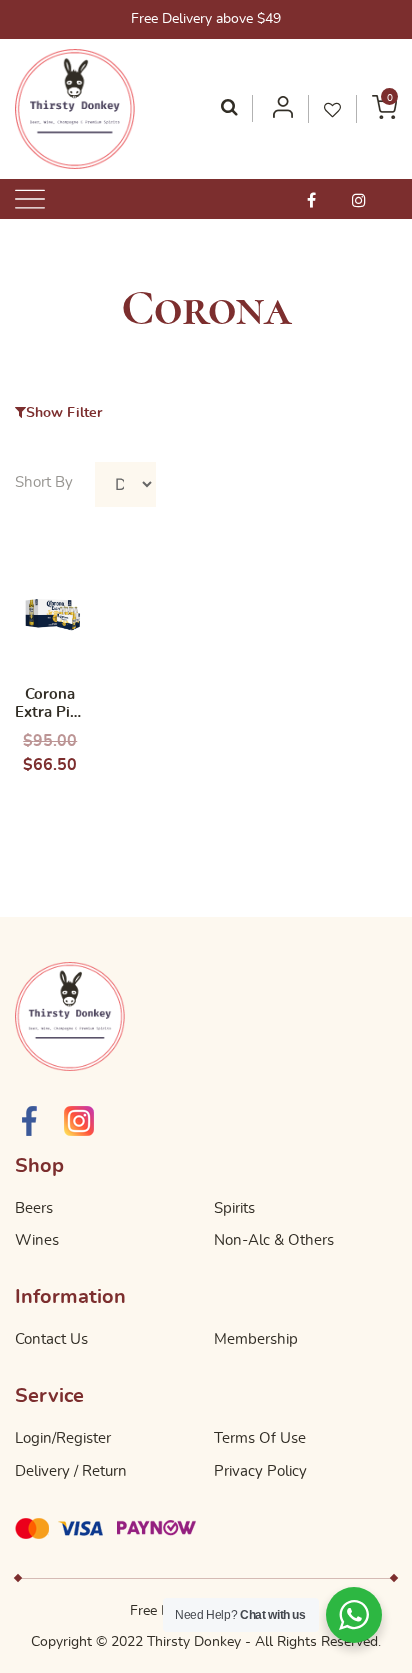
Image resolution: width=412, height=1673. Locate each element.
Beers (34, 1208)
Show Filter (64, 413)
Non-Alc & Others (274, 1240)
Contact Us (51, 1339)
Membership (256, 1339)
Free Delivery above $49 (206, 19)
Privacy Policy (260, 1471)
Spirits (234, 1208)
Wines (37, 1240)
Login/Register (63, 1438)
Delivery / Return (71, 1471)
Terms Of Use (260, 1438)
